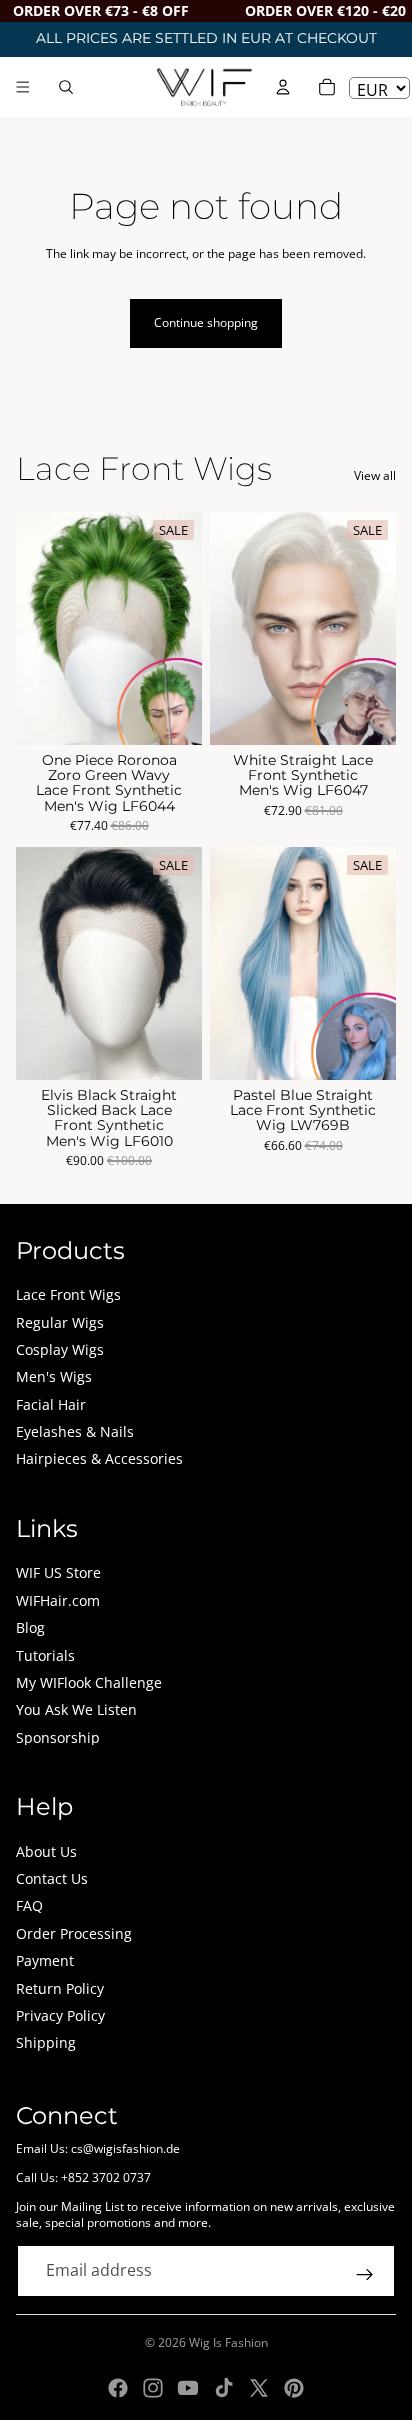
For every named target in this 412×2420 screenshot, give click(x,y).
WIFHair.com (58, 1600)
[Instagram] (153, 2388)
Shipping (46, 2042)
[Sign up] (365, 2275)
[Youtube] (188, 2388)
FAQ (29, 1905)
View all (375, 476)
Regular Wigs (60, 1322)
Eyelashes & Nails (75, 1431)
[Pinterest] (294, 2388)
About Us (46, 1851)
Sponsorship (58, 1737)
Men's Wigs (54, 1376)
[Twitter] (259, 2388)
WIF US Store (58, 1572)
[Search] (66, 87)
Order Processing (74, 1933)
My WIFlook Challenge (89, 1682)
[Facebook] (118, 2388)
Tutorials (45, 1655)
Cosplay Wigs (60, 1349)
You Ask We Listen (76, 1709)
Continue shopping (206, 322)
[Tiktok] (224, 2388)
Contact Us (52, 1878)
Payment (45, 1960)
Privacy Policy (60, 2015)
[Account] (283, 87)
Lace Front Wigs (68, 1294)
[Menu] (23, 87)
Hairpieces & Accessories (99, 1458)
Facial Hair (51, 1404)
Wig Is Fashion (228, 2342)
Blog (30, 1627)
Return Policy (60, 1988)
